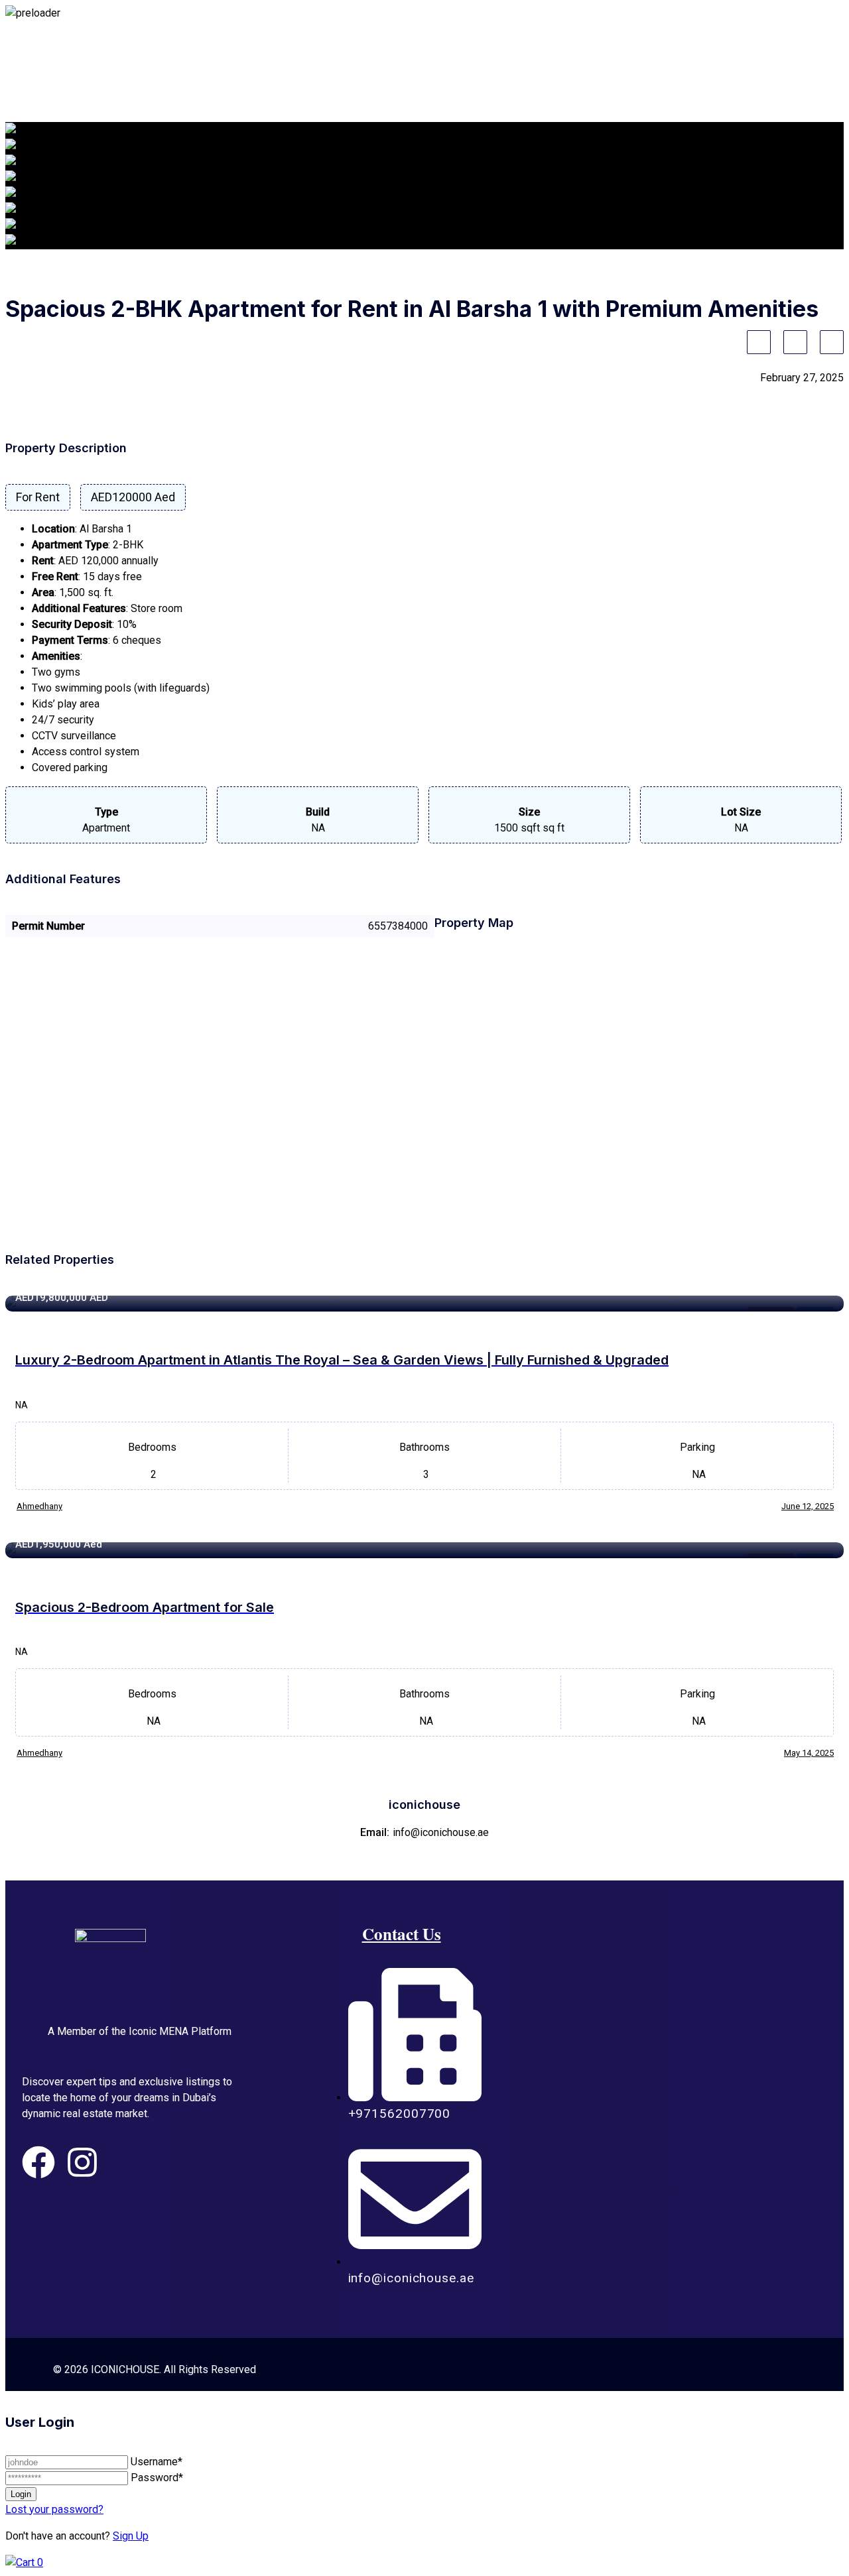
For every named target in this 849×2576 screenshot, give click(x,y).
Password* (157, 2478)
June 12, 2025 (808, 1506)
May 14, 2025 (809, 1753)
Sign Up (131, 2536)
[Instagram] (82, 2162)
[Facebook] (38, 2162)
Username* (157, 2462)
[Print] (832, 342)
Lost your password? (54, 2509)
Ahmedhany (39, 1506)
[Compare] (795, 342)
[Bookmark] (759, 342)
